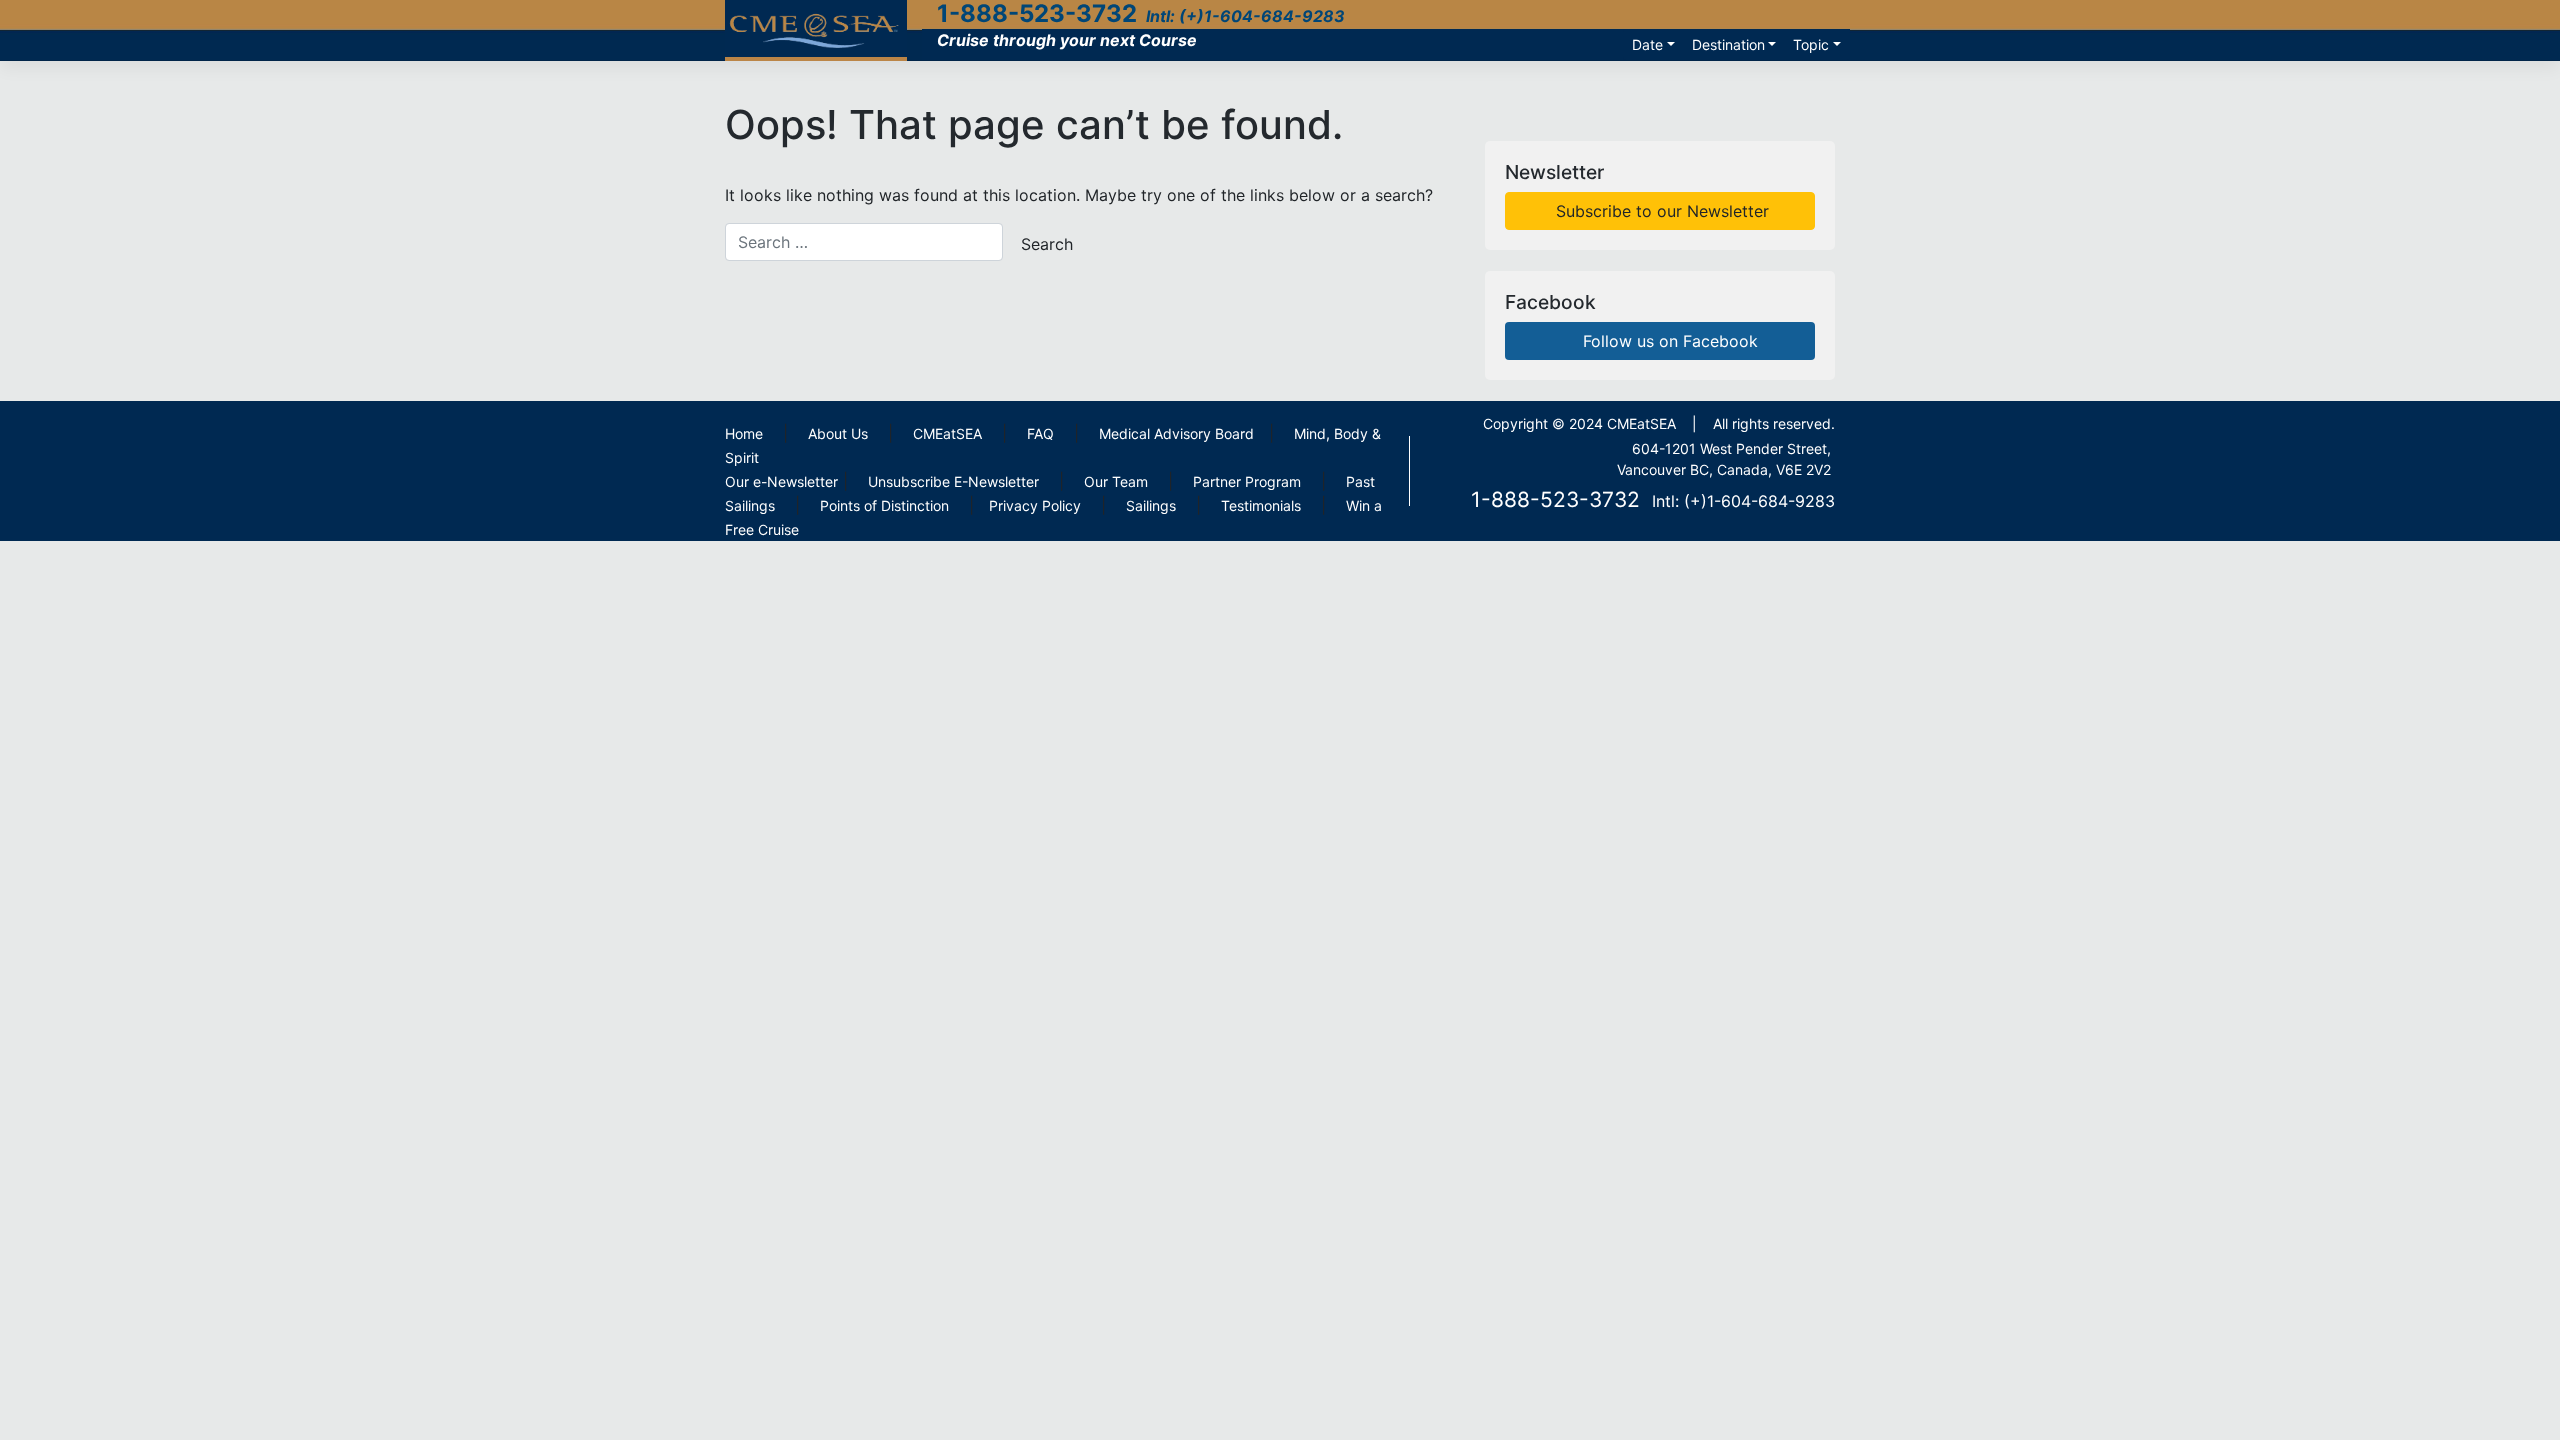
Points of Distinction (884, 505)
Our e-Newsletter (781, 481)
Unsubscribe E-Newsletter (953, 481)
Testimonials (1261, 505)
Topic (1811, 44)
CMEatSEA (947, 433)
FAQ (1040, 433)
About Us (838, 433)
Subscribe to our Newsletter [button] (1660, 211)
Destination (1728, 44)
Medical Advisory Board (1176, 433)
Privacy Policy (1035, 505)
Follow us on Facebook (1668, 341)
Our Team (1116, 481)
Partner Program (1247, 481)
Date (1647, 44)
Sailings (1151, 505)
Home (744, 433)
